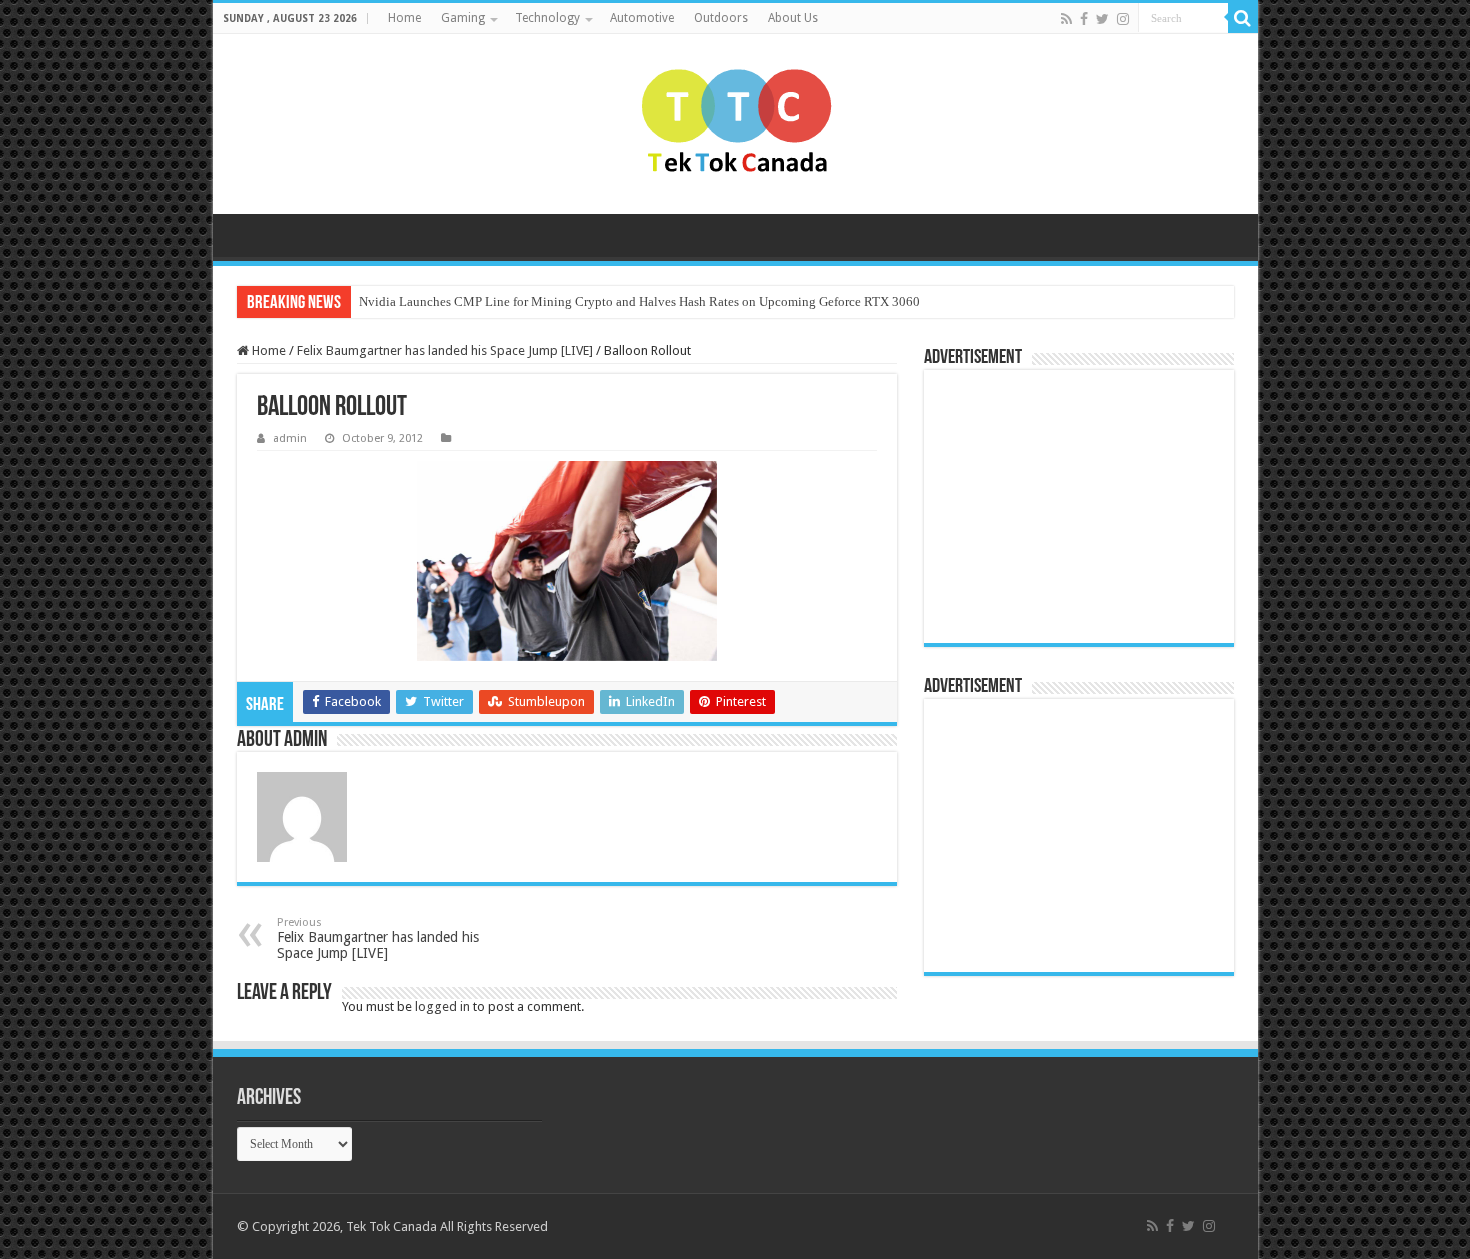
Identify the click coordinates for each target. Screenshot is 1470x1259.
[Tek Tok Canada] (735, 124)
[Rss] (1066, 19)
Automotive (642, 18)
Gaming (463, 18)
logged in (442, 1006)
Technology (547, 18)
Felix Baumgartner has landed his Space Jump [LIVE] (445, 350)
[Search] (1243, 18)
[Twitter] (1102, 19)
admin (290, 438)
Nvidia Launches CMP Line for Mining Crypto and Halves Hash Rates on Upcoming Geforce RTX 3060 (639, 301)
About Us (793, 18)
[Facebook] (1084, 19)
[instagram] (1123, 19)
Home (404, 18)
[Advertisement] (1059, 505)
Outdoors (721, 18)
